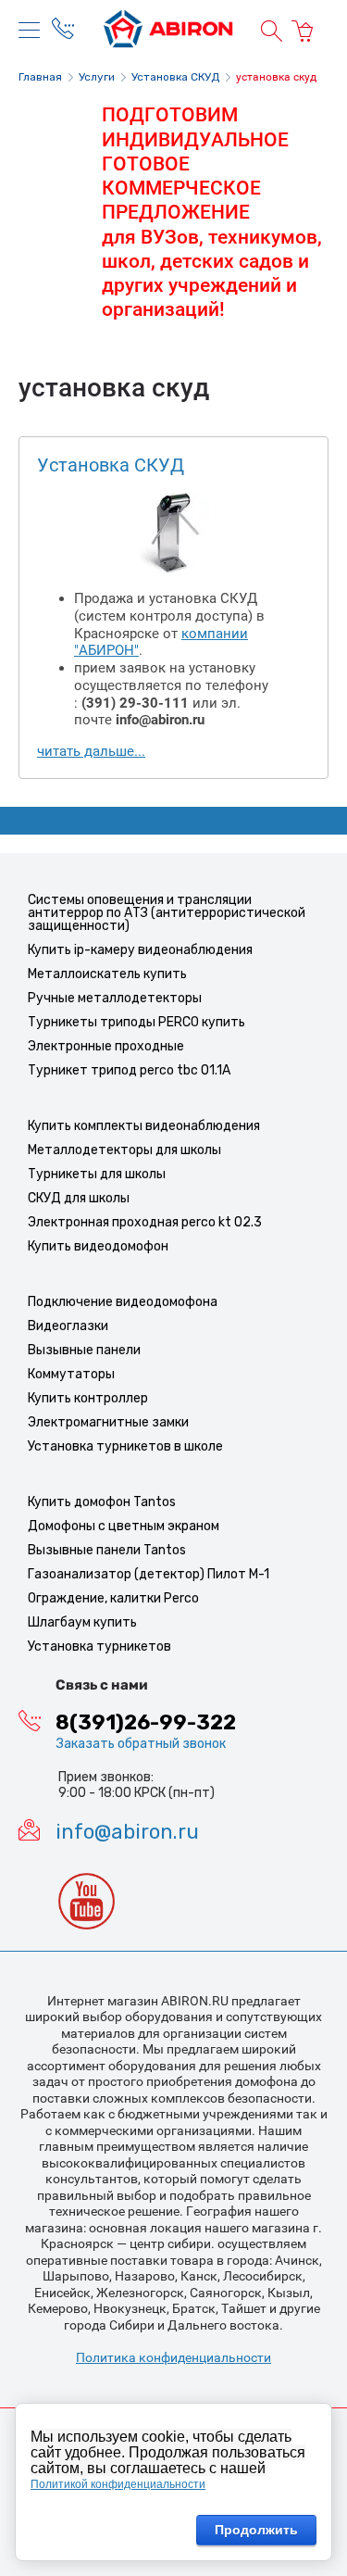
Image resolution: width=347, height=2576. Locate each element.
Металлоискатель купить (107, 974)
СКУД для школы (79, 1198)
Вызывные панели (84, 1350)
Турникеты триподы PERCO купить (136, 1022)
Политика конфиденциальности (173, 2357)
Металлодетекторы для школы (124, 1150)
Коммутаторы (71, 1374)
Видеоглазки (68, 1326)
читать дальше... (91, 751)
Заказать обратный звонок (141, 1744)
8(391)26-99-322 (146, 1723)
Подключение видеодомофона (123, 1302)
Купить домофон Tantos (102, 1502)
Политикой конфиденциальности (118, 2484)
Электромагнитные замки (108, 1422)
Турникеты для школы (97, 1174)
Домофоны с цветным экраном (124, 1526)
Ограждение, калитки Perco (113, 1598)
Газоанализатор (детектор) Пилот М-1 (149, 1574)
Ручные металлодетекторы (115, 998)
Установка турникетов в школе (125, 1446)
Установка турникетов (99, 1646)
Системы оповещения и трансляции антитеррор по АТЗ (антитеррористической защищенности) (167, 913)
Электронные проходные (106, 1046)
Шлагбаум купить (82, 1622)
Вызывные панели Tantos (107, 1550)
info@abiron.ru (127, 1832)
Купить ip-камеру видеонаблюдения (140, 950)
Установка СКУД (111, 465)
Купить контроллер (88, 1398)
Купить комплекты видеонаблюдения (144, 1126)
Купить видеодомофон (98, 1246)
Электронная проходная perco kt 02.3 (145, 1222)
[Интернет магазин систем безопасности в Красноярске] (168, 31)
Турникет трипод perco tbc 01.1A (129, 1070)
